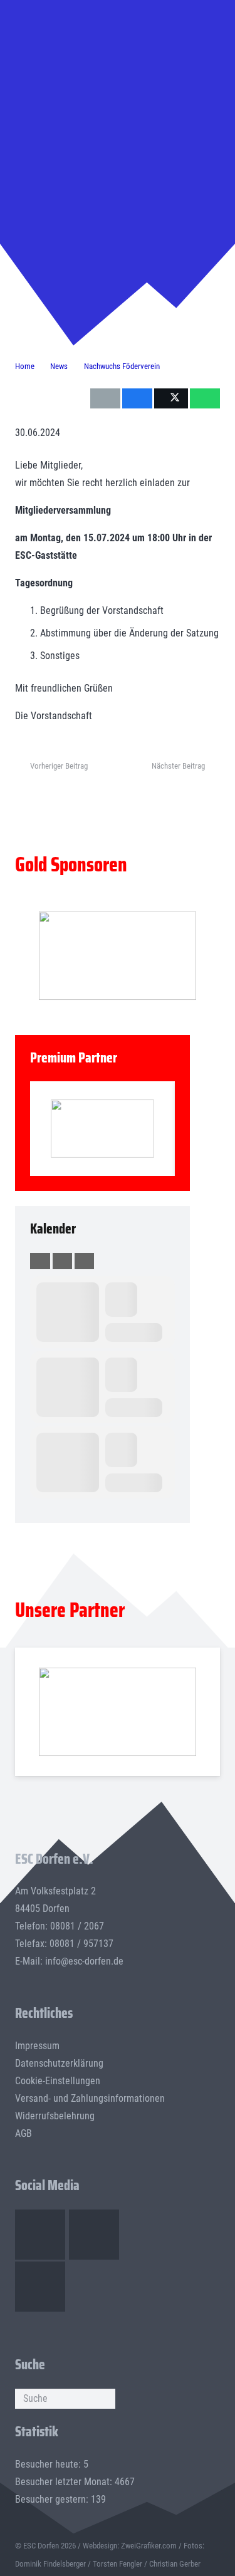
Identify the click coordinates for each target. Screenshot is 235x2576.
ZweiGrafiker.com (149, 2546)
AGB (23, 2133)
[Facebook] (40, 2235)
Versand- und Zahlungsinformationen (90, 2098)
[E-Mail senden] (105, 398)
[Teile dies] (137, 398)
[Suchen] (105, 2399)
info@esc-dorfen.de (84, 1961)
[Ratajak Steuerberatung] (102, 1129)
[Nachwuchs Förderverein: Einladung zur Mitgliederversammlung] (118, 56)
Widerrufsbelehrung (55, 2116)
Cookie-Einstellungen (58, 2081)
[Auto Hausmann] (118, 956)
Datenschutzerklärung (59, 2063)
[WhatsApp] (40, 2287)
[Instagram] (94, 2235)
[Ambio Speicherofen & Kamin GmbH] (118, 1711)
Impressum (37, 2046)
